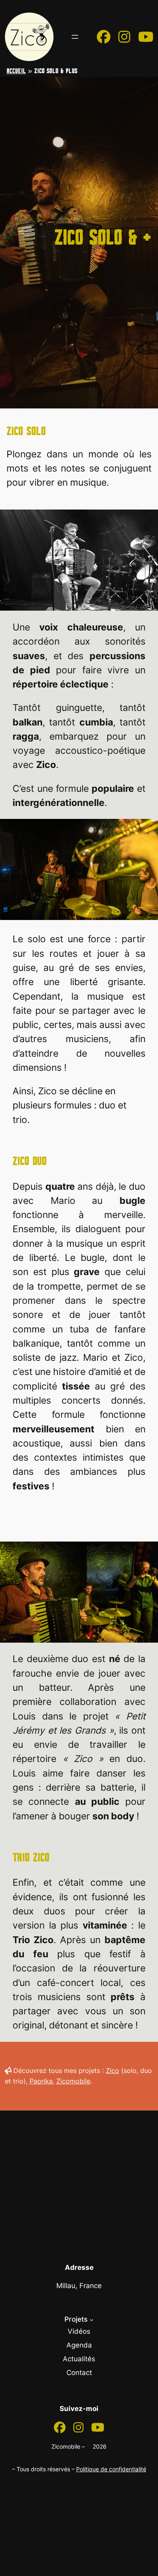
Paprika (41, 2081)
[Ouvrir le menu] (75, 37)
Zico (112, 2071)
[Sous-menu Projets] (92, 2320)
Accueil (16, 71)
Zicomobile (73, 2081)
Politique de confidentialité (111, 2469)
